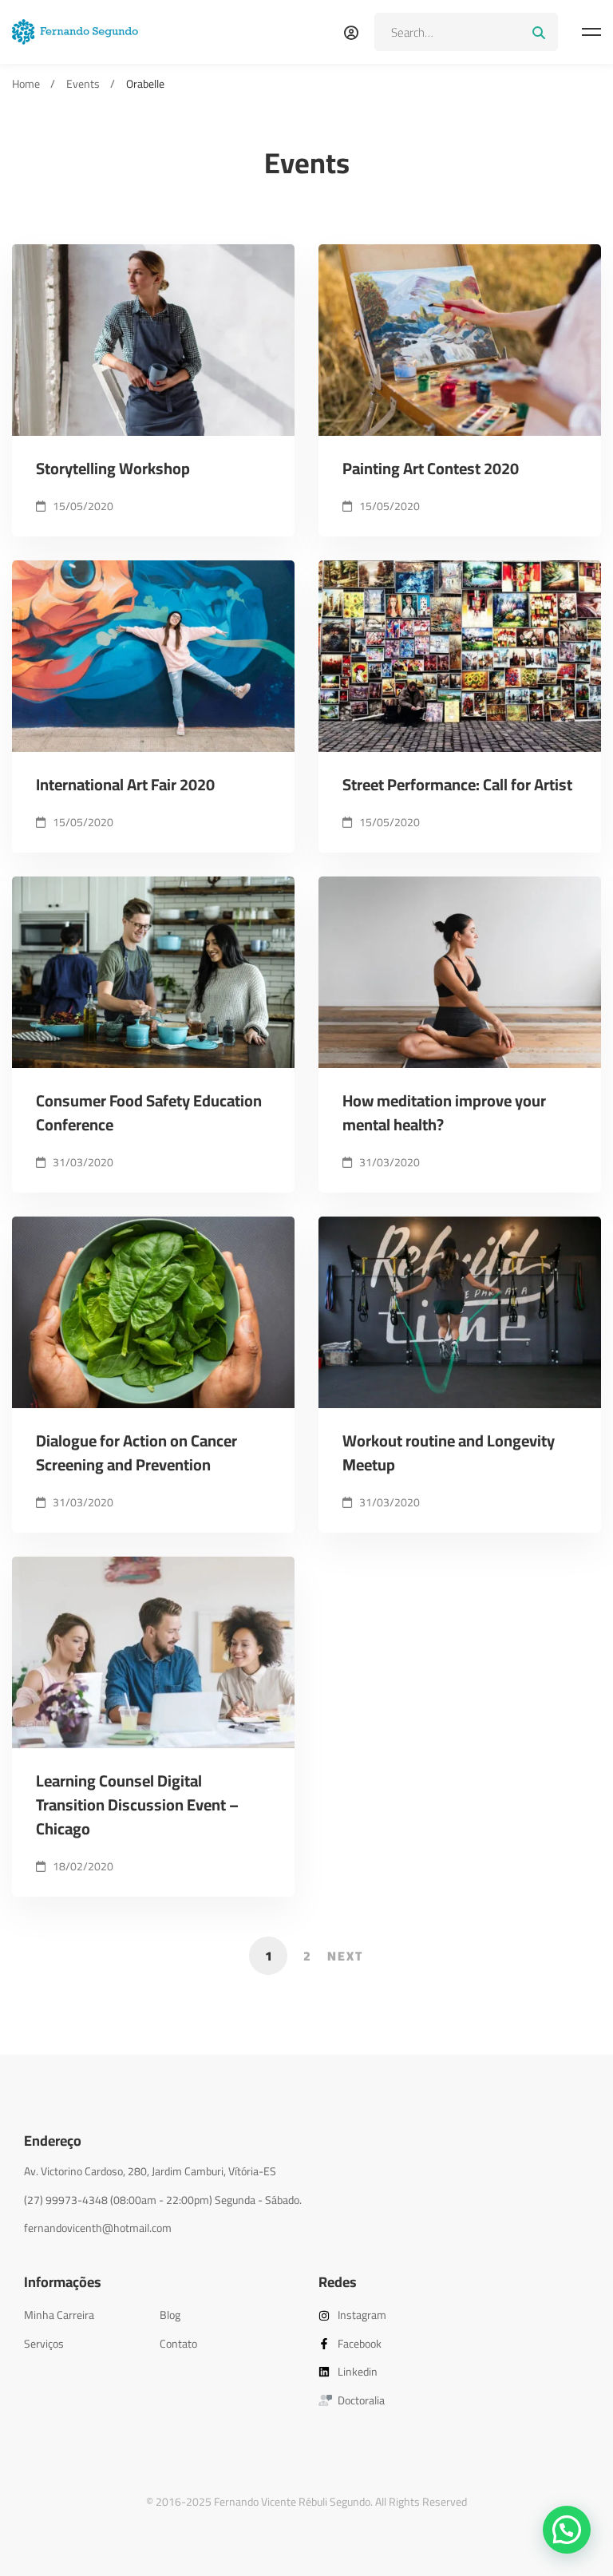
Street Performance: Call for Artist (457, 785)
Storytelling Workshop (113, 469)
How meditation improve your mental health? (444, 1113)
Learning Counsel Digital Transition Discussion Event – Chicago (137, 1805)
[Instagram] (72, 2244)
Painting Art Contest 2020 (431, 469)
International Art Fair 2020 (125, 785)
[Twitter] (48, 2244)
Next (345, 1956)
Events (83, 84)
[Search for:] (466, 32)
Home (26, 84)
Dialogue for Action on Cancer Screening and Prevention (136, 1453)
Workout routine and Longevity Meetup (449, 1453)
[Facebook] (24, 2244)
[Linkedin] (96, 2244)
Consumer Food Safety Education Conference (149, 1113)
